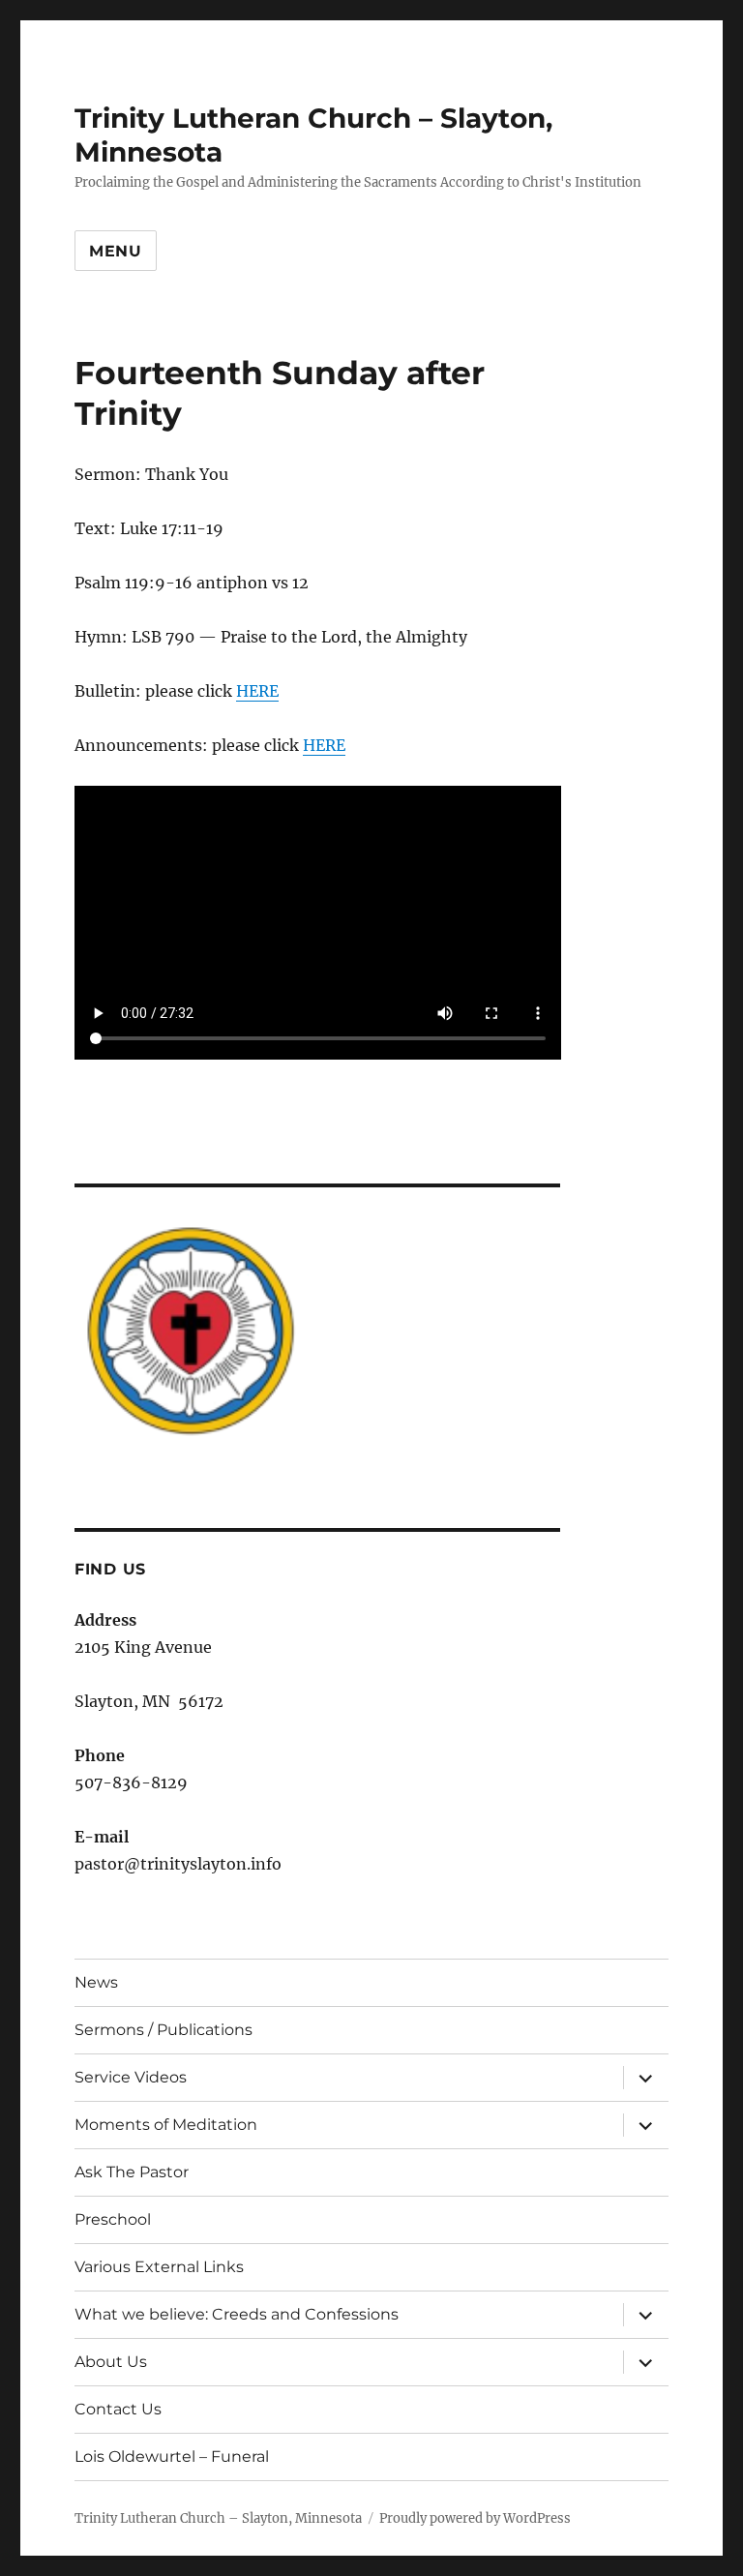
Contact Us (118, 2409)
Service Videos (131, 2077)
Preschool (113, 2219)
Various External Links (159, 2267)
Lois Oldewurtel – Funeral (172, 2456)
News (96, 1982)
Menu (116, 251)
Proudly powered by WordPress (475, 2518)
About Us (111, 2362)
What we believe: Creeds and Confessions (237, 2314)
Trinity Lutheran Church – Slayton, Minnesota (218, 2518)
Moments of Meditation (166, 2125)
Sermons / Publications (163, 2030)
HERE (257, 691)
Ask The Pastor (132, 2172)
